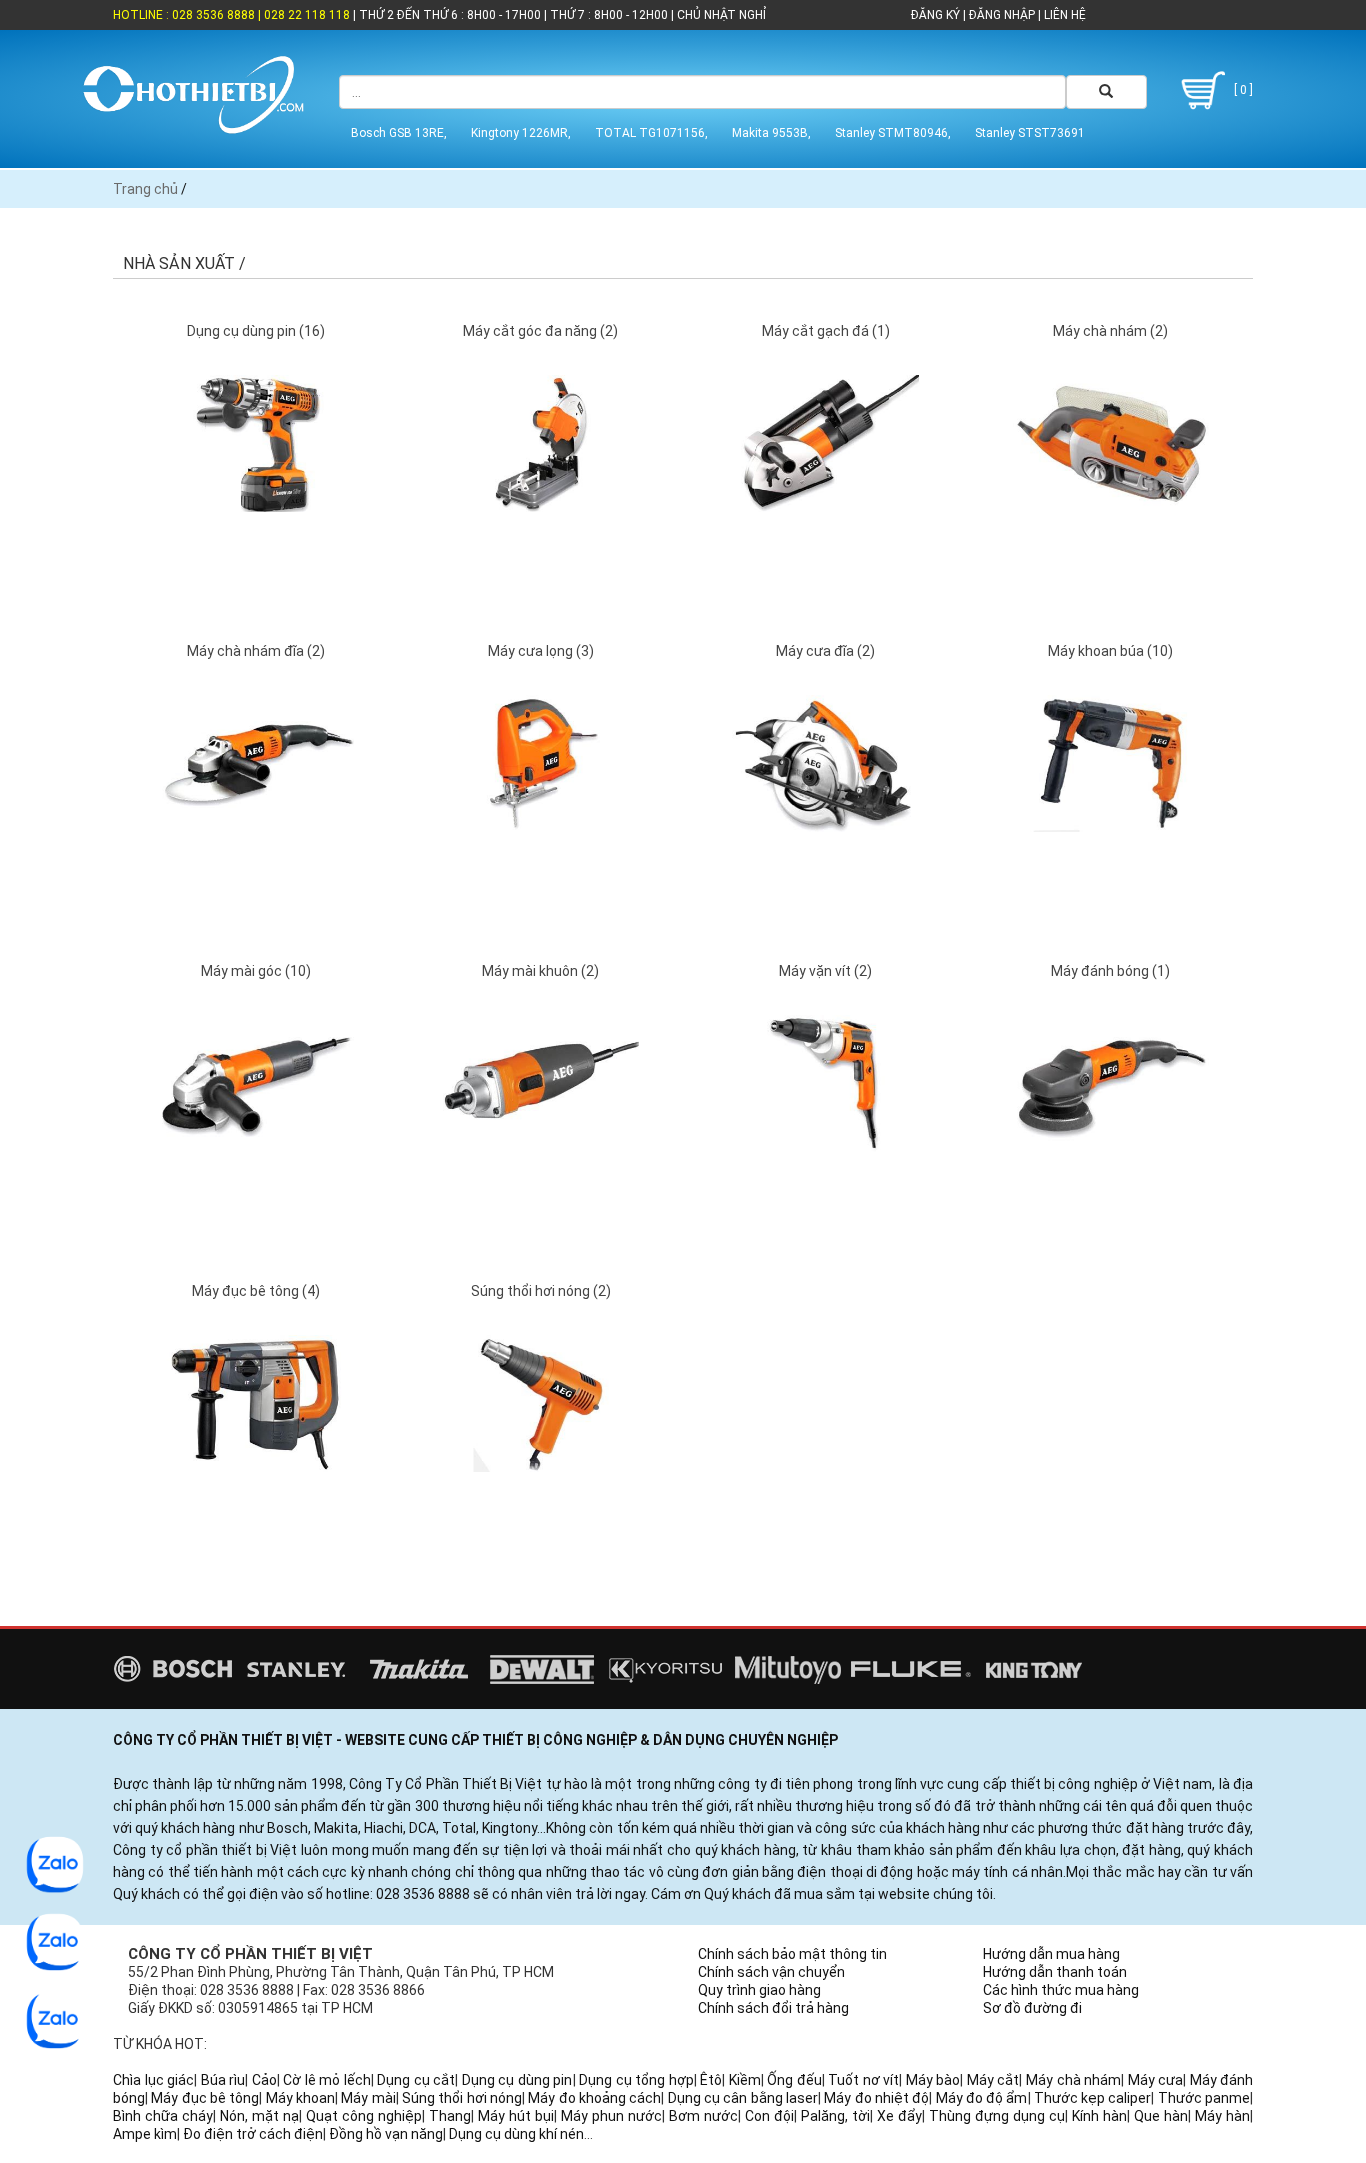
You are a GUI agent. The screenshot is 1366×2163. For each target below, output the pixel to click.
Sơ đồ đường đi (1032, 2008)
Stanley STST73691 (1030, 133)
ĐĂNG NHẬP (1002, 15)
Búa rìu (223, 2080)
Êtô (711, 2080)
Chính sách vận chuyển (771, 1972)
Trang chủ (145, 189)
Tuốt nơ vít (863, 2080)
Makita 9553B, (771, 133)
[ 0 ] (1242, 90)
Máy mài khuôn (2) (540, 971)
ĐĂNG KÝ (935, 15)
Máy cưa (1156, 2080)
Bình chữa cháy (163, 2116)
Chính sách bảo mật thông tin (792, 1954)
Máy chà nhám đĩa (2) (256, 651)
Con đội (769, 2116)
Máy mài (368, 2098)
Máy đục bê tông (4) (256, 1291)
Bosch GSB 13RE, (399, 133)
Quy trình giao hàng (759, 1990)
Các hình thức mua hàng (1061, 1990)
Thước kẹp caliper (1093, 2098)
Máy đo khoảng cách (594, 2098)
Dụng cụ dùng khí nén (516, 2134)
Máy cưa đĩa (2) (825, 651)
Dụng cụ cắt (416, 2080)
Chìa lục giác (153, 2080)
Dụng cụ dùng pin (517, 2080)
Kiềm (745, 2080)
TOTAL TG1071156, (651, 133)
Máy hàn (1222, 2116)
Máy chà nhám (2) (1110, 331)
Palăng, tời (835, 2116)
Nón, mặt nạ (259, 2116)
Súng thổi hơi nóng (462, 2098)
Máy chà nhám (1073, 2080)
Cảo (264, 2080)
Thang (450, 2116)
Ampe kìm (145, 2134)
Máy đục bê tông (205, 2098)
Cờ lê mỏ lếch (327, 2080)
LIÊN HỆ (1063, 15)
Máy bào (933, 2080)
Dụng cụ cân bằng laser (743, 2098)
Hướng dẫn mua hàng (1051, 1954)
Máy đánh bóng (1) (1110, 971)
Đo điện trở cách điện (253, 2134)
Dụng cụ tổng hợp (636, 2080)
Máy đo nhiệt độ (876, 2098)
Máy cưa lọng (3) (541, 651)
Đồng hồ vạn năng (386, 2134)
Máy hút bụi (516, 2116)
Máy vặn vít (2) (825, 971)
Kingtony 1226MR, (521, 133)
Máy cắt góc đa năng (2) (540, 331)
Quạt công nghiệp (364, 2116)
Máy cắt (993, 2080)
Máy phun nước (611, 2116)
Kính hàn (1099, 2116)
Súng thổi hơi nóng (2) (541, 1291)
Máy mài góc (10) (256, 971)
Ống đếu (794, 2080)
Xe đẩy (899, 2116)
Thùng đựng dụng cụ (997, 2116)
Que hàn (1161, 2116)
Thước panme (1204, 2098)
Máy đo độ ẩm (982, 2098)
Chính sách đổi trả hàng (773, 2008)
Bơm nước (703, 2116)
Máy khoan (300, 2098)
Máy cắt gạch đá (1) (826, 331)
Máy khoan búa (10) (1110, 651)
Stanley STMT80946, (893, 133)
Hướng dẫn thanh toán (1055, 1972)
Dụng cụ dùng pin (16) (256, 331)
